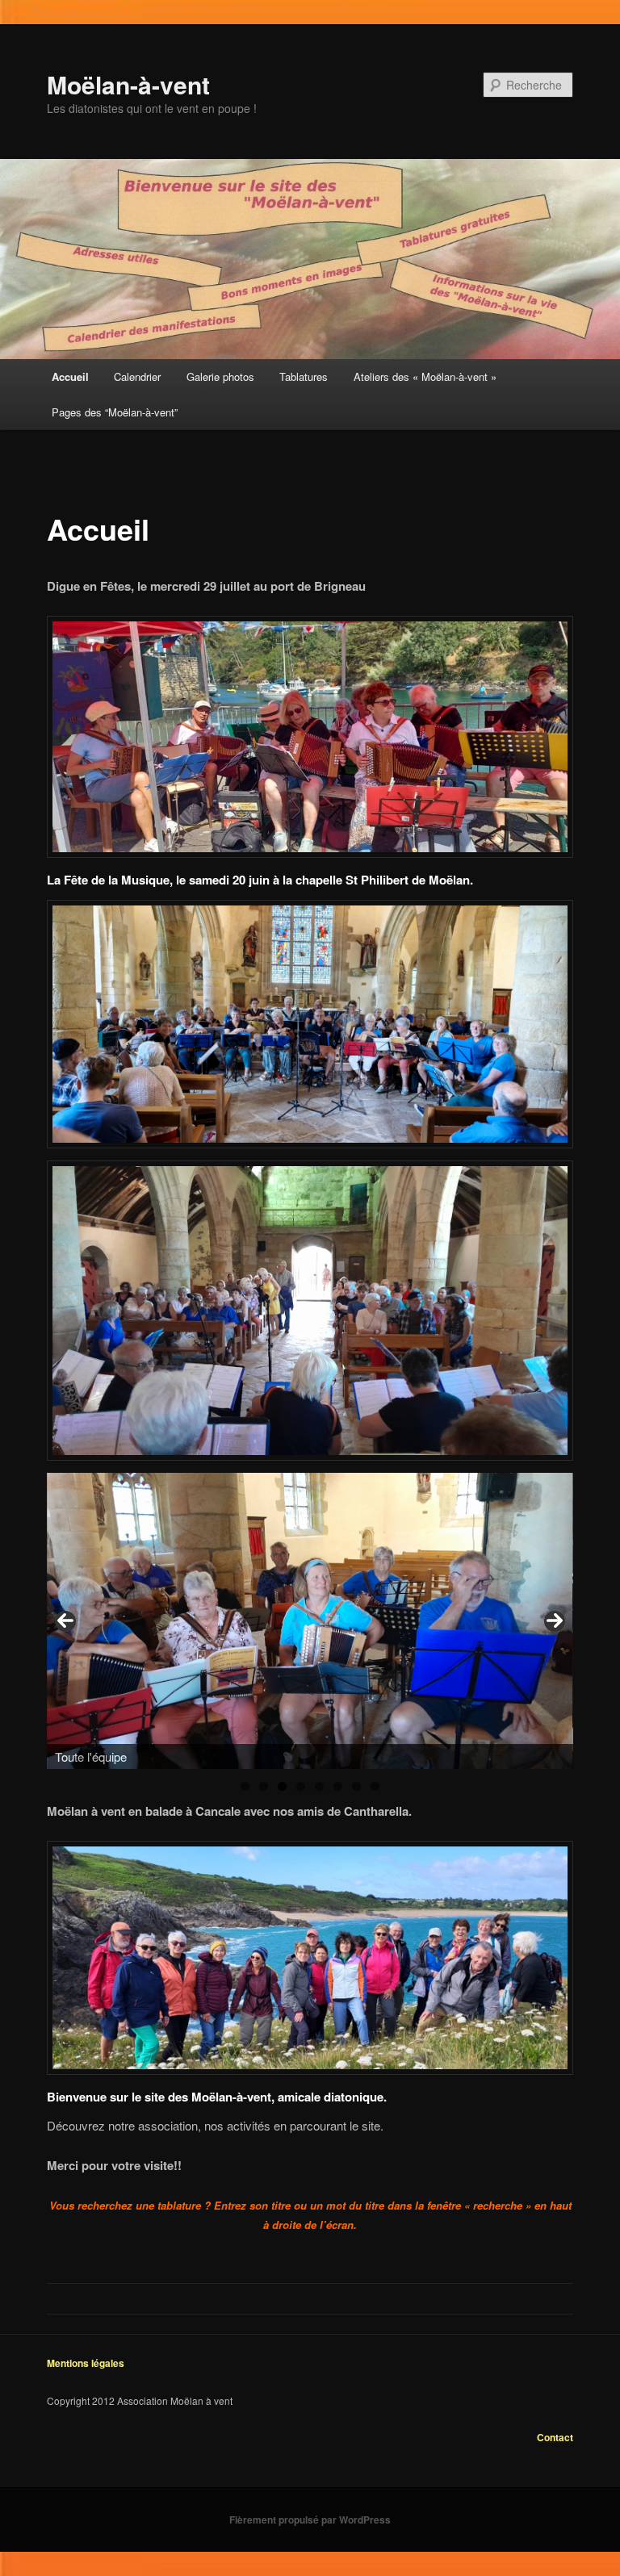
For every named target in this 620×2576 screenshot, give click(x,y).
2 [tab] (264, 1786)
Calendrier (137, 376)
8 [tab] (375, 1786)
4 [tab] (301, 1786)
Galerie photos (220, 376)
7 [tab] (356, 1786)
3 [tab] (282, 1786)
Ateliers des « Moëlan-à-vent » (425, 376)
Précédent (65, 1621)
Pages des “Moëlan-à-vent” (115, 412)
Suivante (555, 1621)
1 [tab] (245, 1786)
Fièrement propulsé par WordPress (310, 2520)
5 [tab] (319, 1786)
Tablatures (304, 376)
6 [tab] (338, 1786)
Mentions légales (86, 2363)
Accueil (70, 376)
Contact (555, 2437)
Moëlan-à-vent (128, 84)
